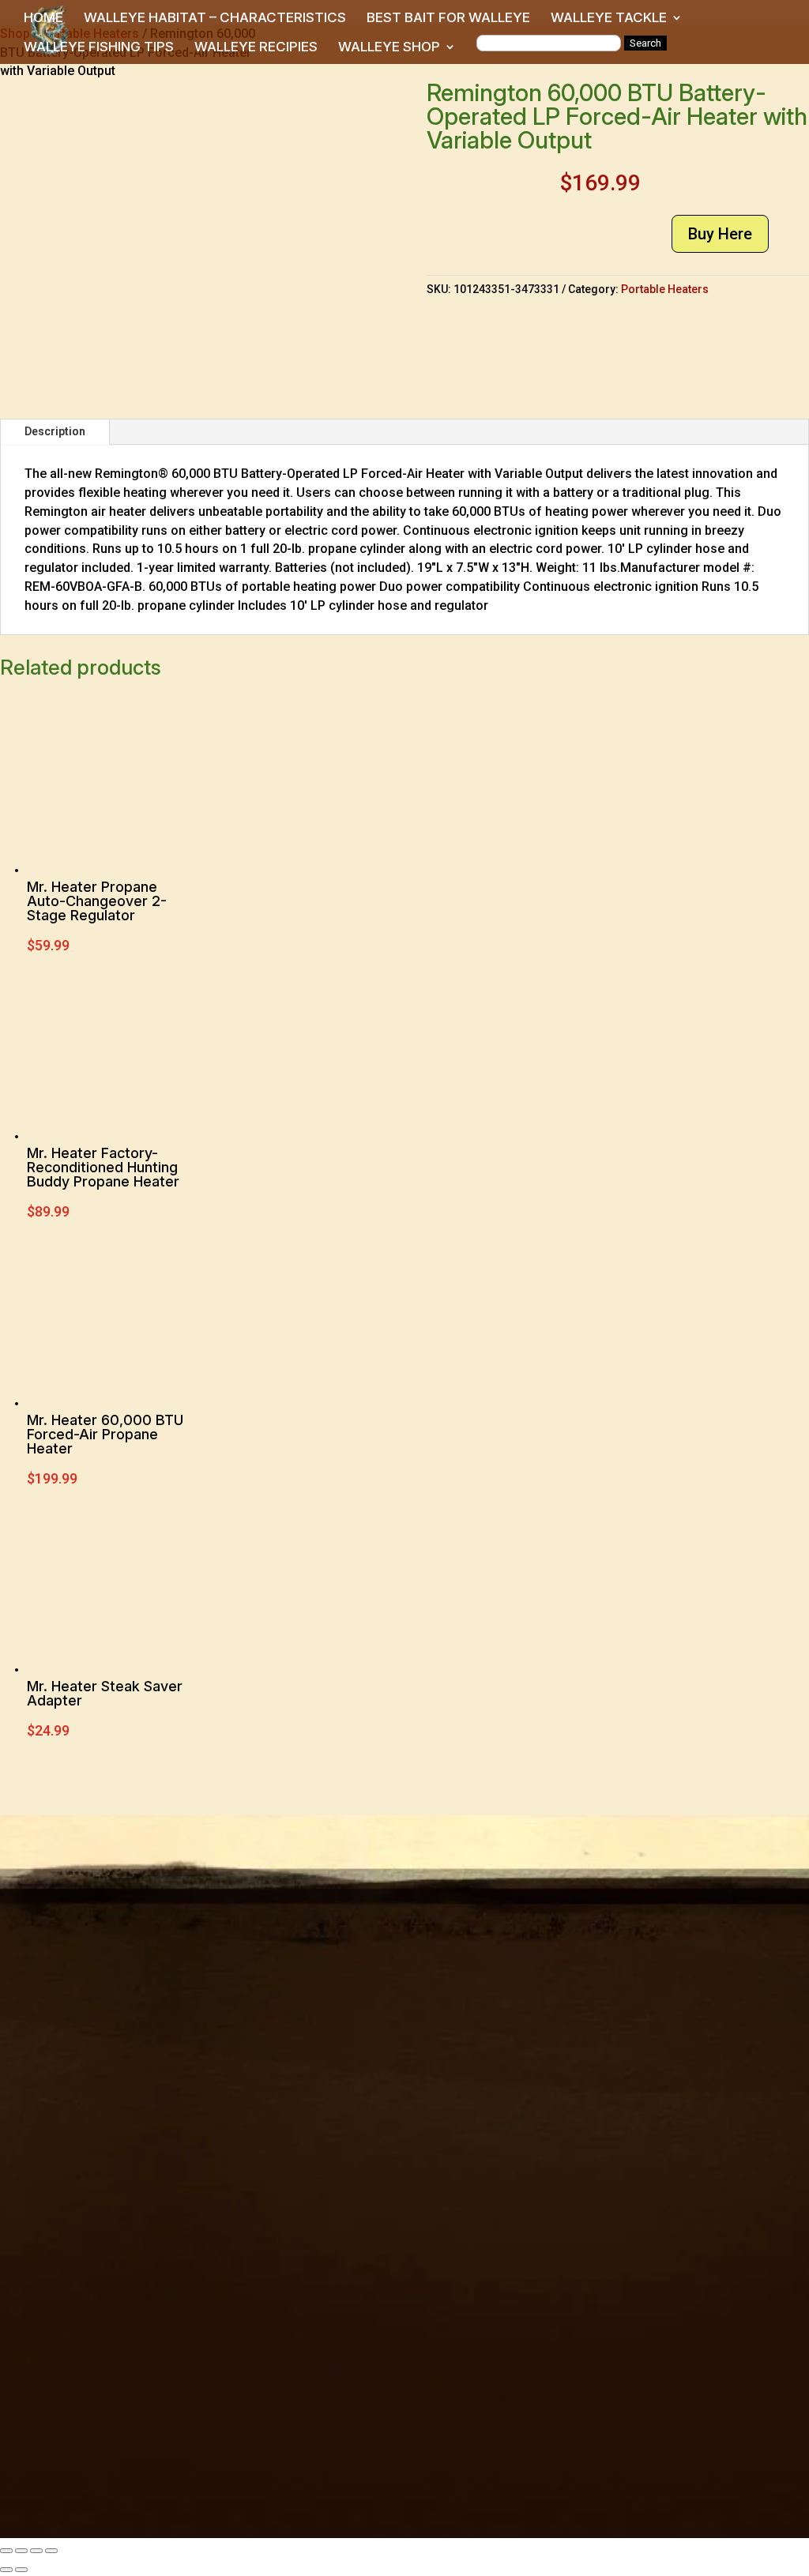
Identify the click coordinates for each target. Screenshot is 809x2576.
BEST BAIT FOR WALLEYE (448, 19)
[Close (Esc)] (51, 2551)
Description (55, 431)
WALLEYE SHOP (389, 48)
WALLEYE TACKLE (609, 19)
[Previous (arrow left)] (6, 2570)
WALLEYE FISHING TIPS (99, 48)
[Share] (36, 2551)
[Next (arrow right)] (21, 2570)
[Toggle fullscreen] (21, 2551)
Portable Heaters (665, 289)
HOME (43, 19)
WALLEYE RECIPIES (256, 48)
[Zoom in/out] (6, 2551)
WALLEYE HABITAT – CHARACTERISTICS (215, 19)
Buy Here (720, 234)
